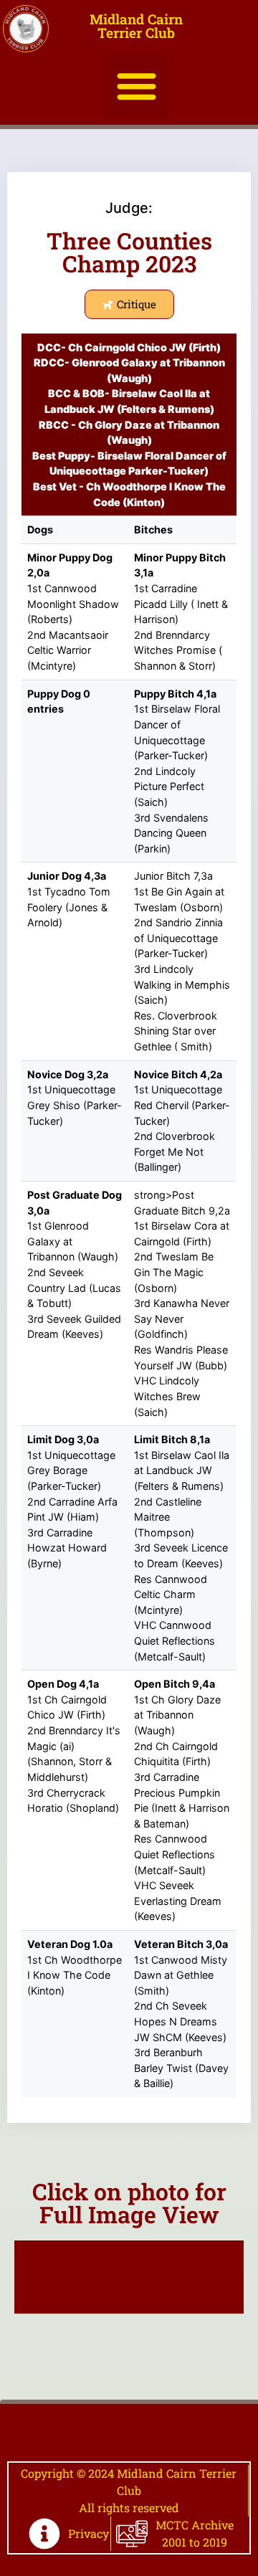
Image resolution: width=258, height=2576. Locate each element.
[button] (137, 86)
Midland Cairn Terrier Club (136, 26)
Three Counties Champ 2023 (129, 252)
